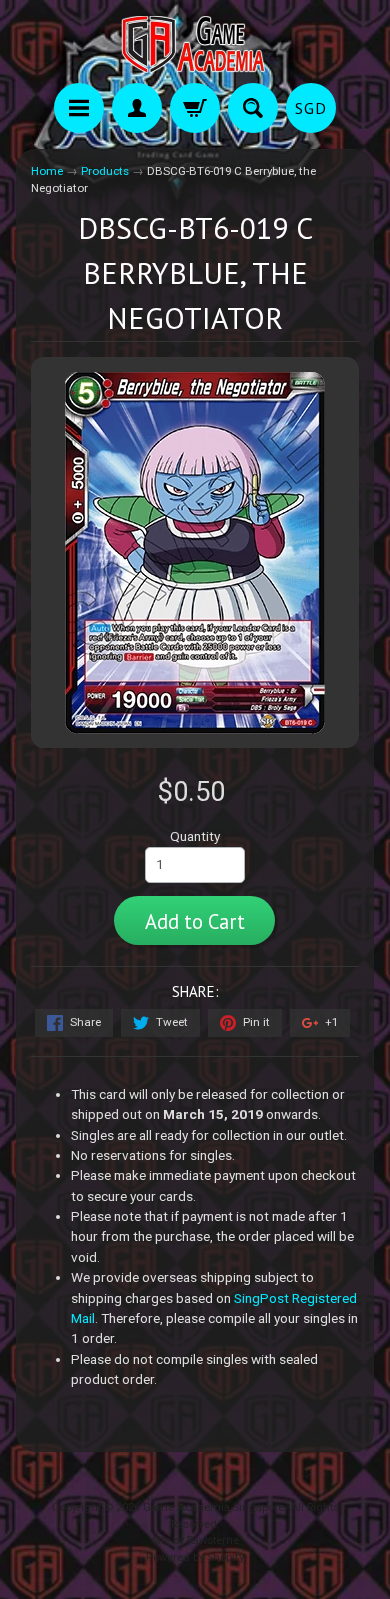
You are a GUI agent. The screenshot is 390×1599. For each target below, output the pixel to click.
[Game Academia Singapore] (195, 44)
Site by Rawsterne (195, 1540)
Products (105, 171)
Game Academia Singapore (213, 1507)
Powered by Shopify (195, 1557)
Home (47, 171)
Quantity (195, 836)
